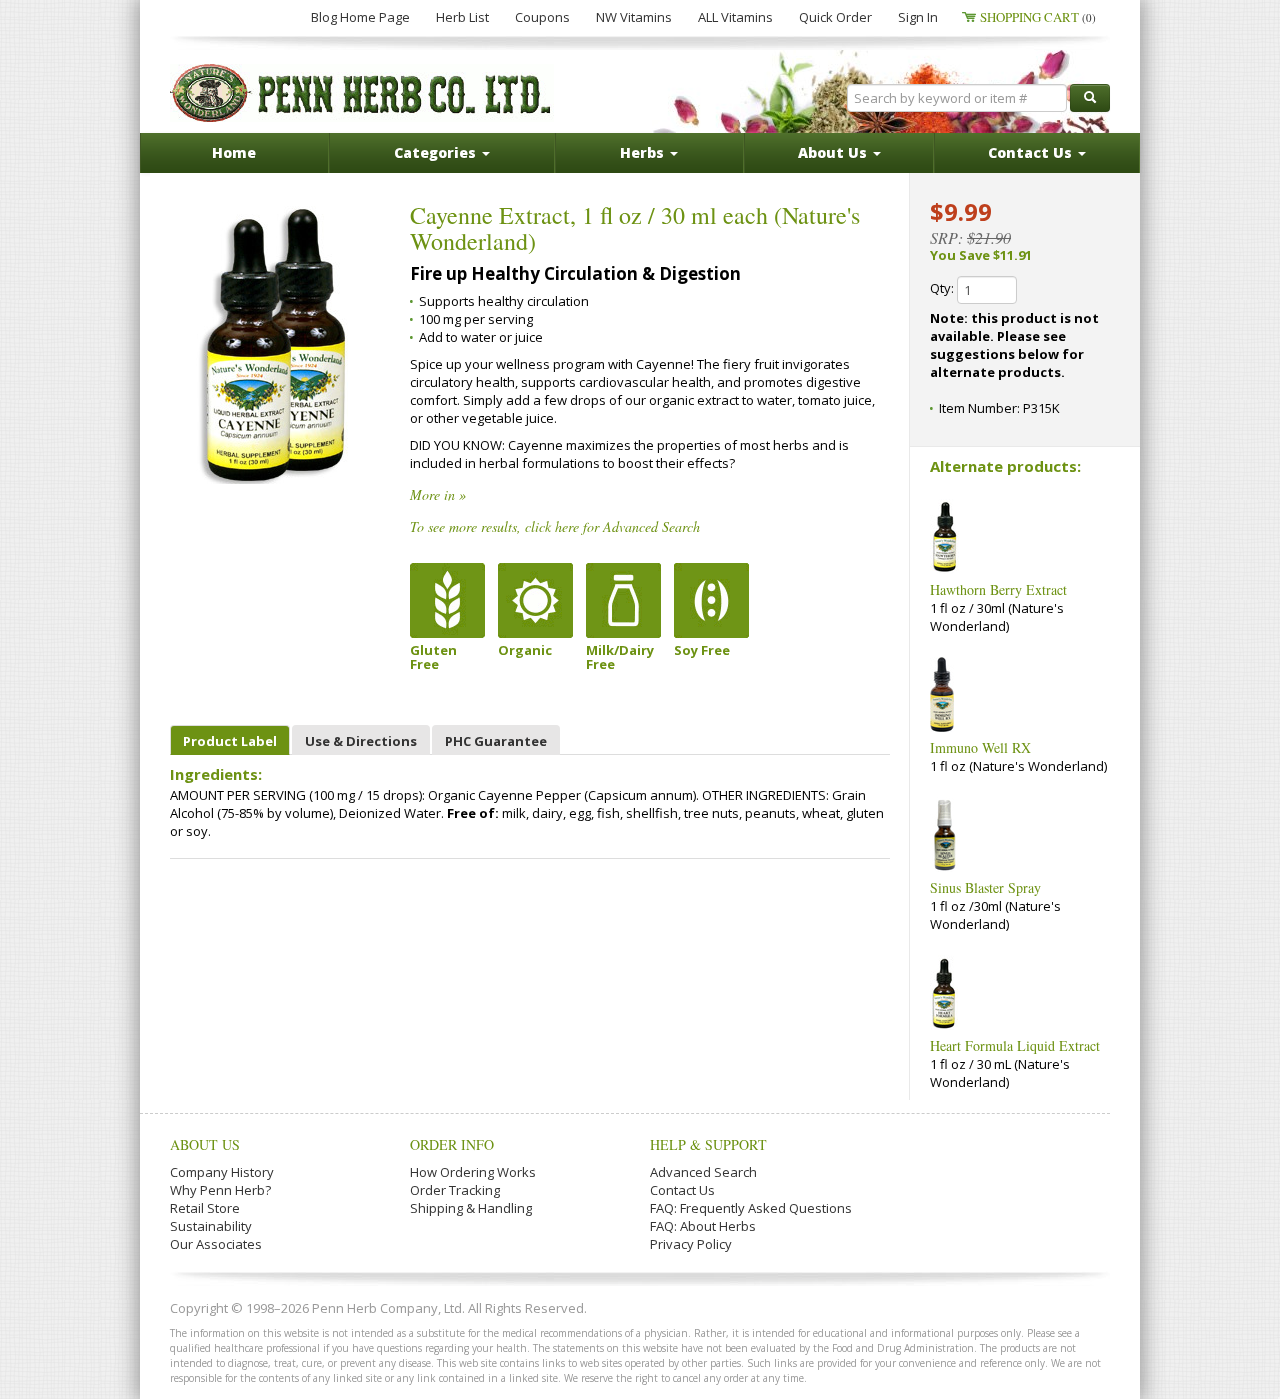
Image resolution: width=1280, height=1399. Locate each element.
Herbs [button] (644, 152)
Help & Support (708, 1144)
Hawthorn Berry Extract (998, 589)
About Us (205, 1144)
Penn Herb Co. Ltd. (362, 93)
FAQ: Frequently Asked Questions (751, 1208)
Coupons (542, 17)
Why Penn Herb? (220, 1190)
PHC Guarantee (496, 741)
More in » (438, 494)
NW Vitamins (634, 17)
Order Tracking (455, 1190)
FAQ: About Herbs (703, 1226)
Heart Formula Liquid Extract (1015, 1045)
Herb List (462, 17)
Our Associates (216, 1244)
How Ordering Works (473, 1172)
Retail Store (205, 1208)
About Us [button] (834, 152)
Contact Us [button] (1032, 152)
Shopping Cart (1038, 17)
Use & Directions (361, 741)
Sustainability (211, 1226)
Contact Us (682, 1190)
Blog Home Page (360, 17)
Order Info (452, 1144)
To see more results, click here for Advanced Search (555, 526)
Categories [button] (437, 152)
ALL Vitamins (735, 17)
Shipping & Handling (471, 1208)
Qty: (943, 288)
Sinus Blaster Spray (985, 887)
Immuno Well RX (980, 747)
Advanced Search (703, 1172)
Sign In (918, 17)
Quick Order (835, 17)
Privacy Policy (691, 1244)
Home (234, 152)
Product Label (230, 741)
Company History (222, 1172)
